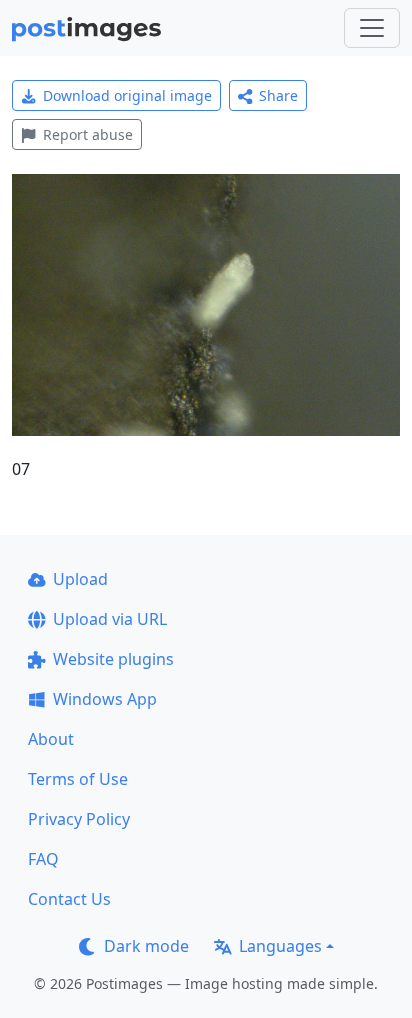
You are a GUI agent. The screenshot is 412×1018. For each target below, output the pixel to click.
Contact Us (69, 899)
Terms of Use (78, 779)
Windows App (105, 699)
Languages (280, 946)
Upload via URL (110, 619)
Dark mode (146, 946)
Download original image (127, 95)
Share (278, 95)
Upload (80, 579)
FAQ (43, 859)
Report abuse (88, 134)
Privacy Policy (79, 819)
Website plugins (113, 659)
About (51, 739)
